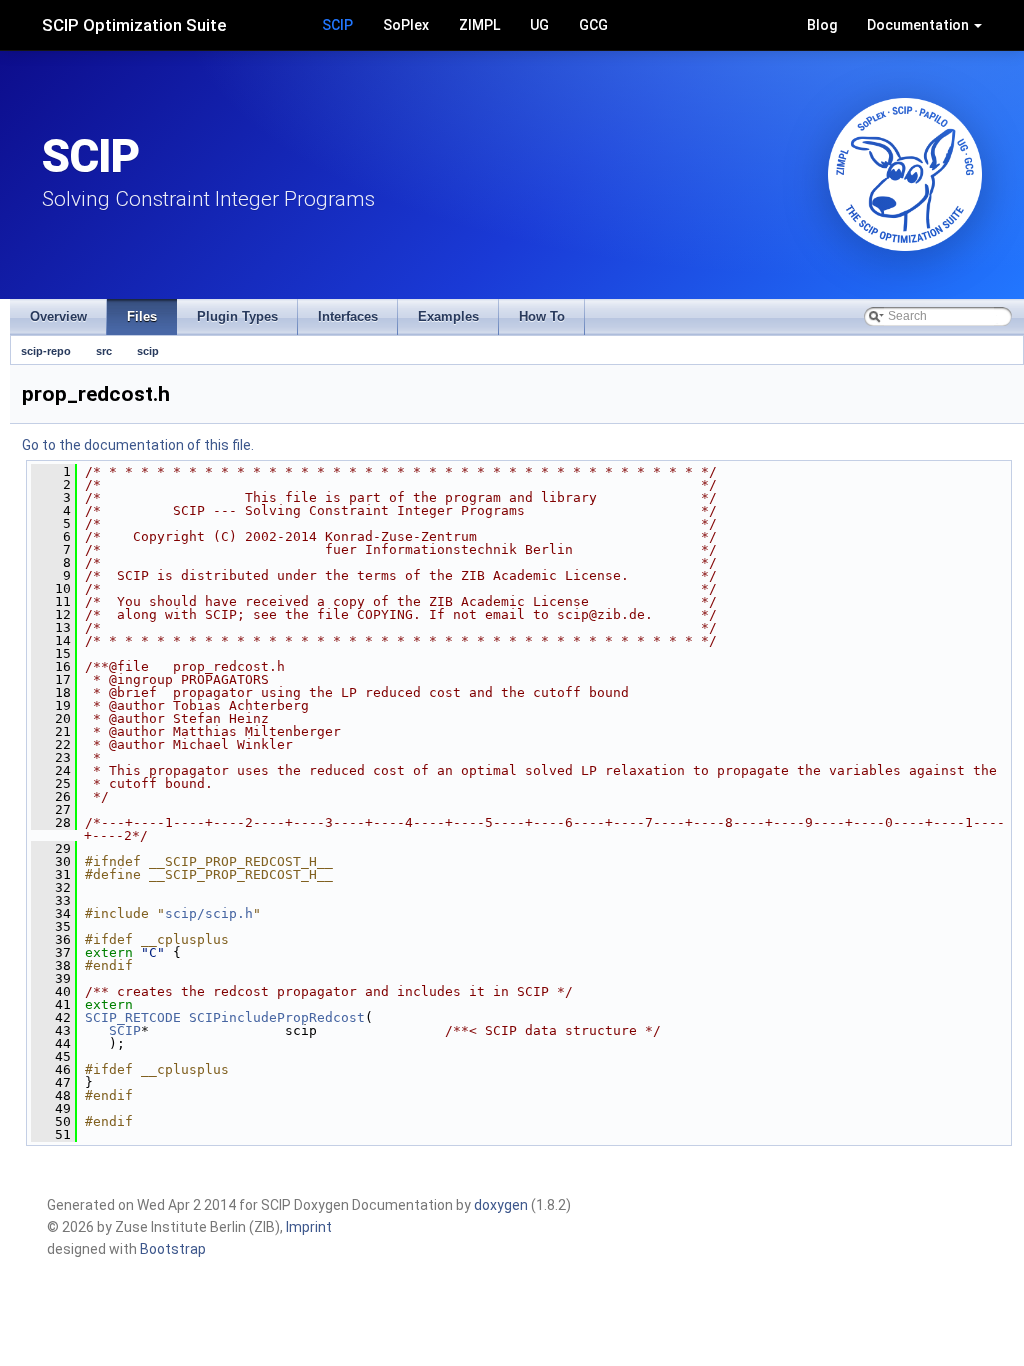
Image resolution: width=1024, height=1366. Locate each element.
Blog (822, 25)
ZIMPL (479, 25)
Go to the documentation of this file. (138, 445)
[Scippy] (905, 175)
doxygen (501, 1205)
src (104, 351)
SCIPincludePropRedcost (277, 1017)
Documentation (919, 25)
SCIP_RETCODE (133, 1017)
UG (539, 25)
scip (148, 351)
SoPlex (406, 25)
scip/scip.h (209, 913)
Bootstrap (173, 1249)
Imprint (309, 1227)
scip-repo (46, 351)
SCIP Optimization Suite (134, 25)
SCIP (337, 25)
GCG (593, 25)
